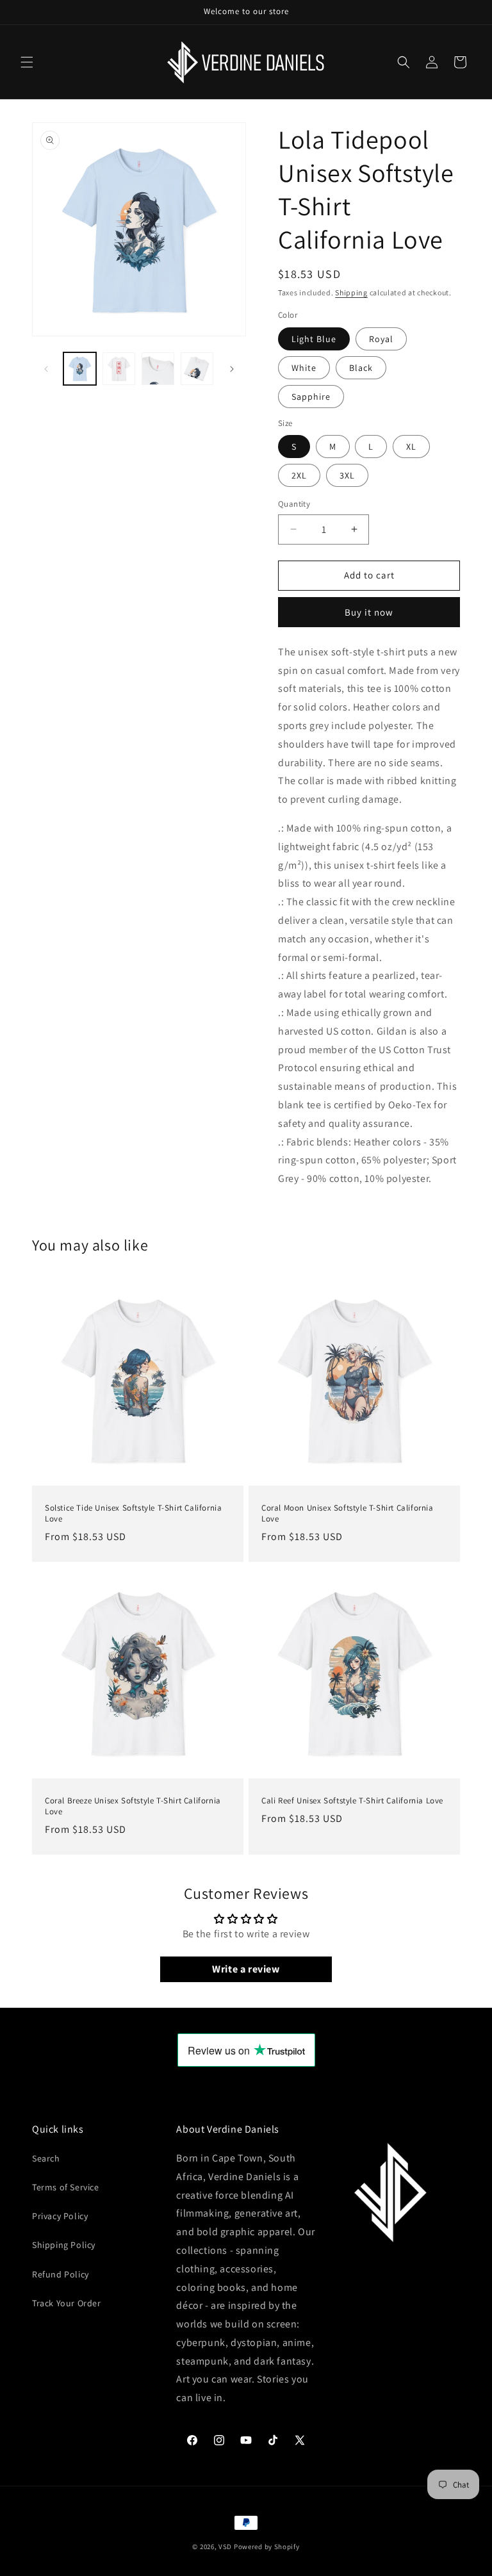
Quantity (294, 504)
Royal (381, 339)
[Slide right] (232, 369)
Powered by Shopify (267, 2547)
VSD (225, 2547)
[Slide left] (46, 369)
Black (361, 368)
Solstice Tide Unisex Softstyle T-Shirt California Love (133, 1514)
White (304, 368)
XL (411, 447)
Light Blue (314, 339)
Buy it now (369, 612)
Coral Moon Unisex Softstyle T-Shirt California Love (348, 1514)
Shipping (351, 292)
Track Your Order (67, 2303)
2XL (299, 475)
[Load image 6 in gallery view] (119, 369)
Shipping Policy (64, 2245)
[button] (27, 62)
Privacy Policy (60, 2216)
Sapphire (311, 397)
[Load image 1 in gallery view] (80, 369)
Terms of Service (66, 2187)
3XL (347, 475)
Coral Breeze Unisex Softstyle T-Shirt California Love (133, 1806)
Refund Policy (61, 2274)
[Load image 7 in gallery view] (158, 369)
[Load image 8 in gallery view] (197, 369)
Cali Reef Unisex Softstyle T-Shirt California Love (352, 1801)
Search (46, 2158)
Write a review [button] (246, 1969)
